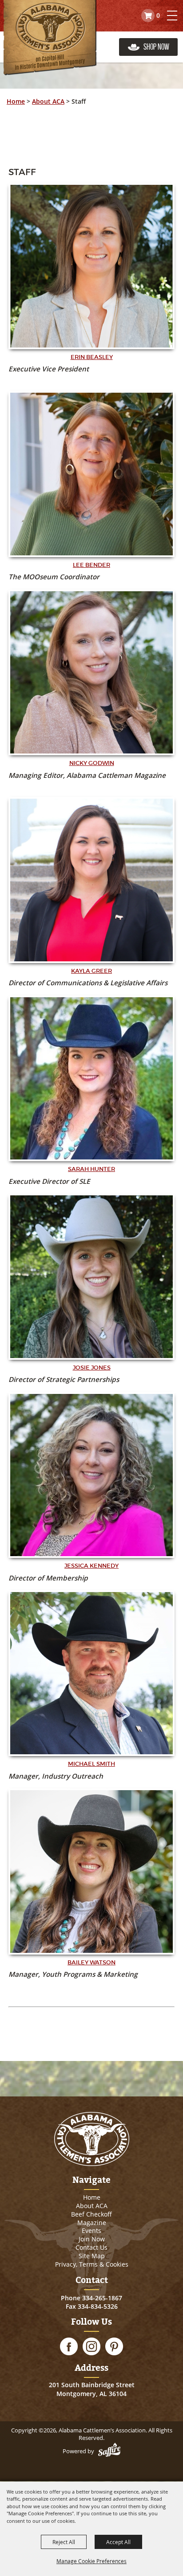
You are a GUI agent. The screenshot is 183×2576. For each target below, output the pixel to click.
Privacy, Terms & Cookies (92, 2264)
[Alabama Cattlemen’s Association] (50, 38)
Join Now (92, 2239)
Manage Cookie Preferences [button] (91, 2561)
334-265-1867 (102, 2298)
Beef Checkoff (91, 2214)
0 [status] (158, 15)
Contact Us (91, 2247)
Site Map (92, 2256)
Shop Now (156, 47)
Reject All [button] (64, 2542)
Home (16, 101)
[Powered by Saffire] (109, 2451)
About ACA (48, 101)
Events (91, 2231)
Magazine (92, 2223)
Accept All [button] (118, 2542)
